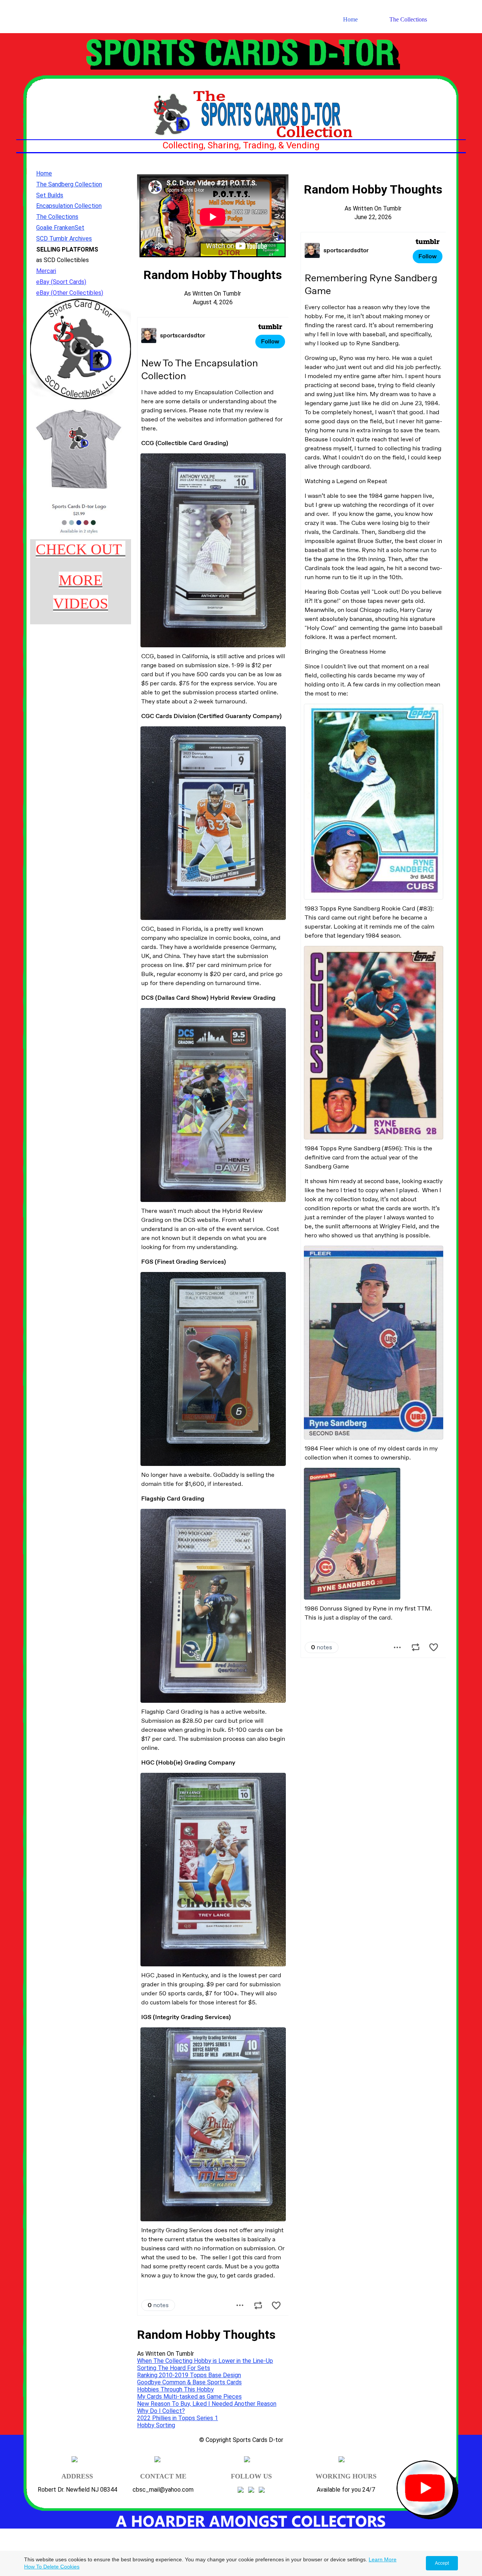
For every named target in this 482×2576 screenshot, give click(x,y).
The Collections (408, 19)
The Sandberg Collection (69, 184)
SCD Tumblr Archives (64, 239)
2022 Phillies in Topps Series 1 (178, 2418)
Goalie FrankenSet (60, 228)
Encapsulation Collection (69, 206)
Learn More (383, 2559)
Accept (442, 2563)
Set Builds (50, 195)
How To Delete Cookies (52, 2567)
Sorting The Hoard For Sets (174, 2368)
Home (350, 19)
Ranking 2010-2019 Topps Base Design (189, 2375)
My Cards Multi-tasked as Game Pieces (189, 2397)
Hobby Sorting (156, 2425)
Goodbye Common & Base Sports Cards (189, 2382)
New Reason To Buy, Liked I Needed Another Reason (207, 2404)
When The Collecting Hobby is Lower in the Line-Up (205, 2361)
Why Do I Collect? (161, 2411)
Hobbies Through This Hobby (175, 2389)
